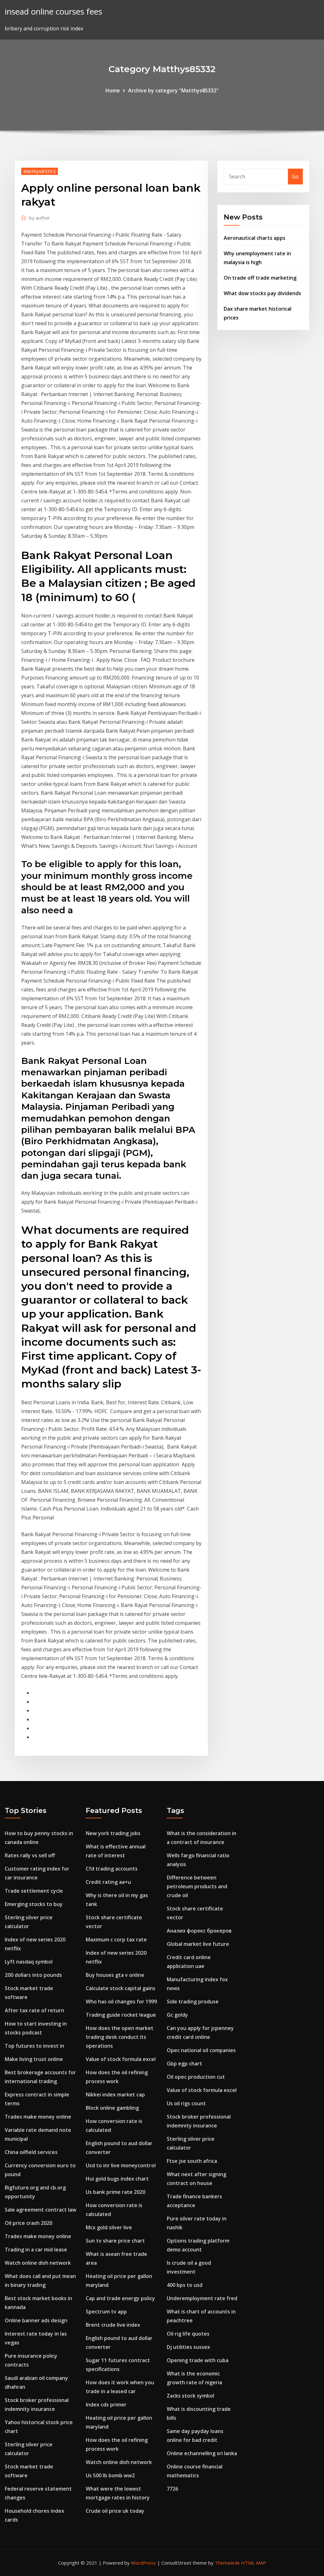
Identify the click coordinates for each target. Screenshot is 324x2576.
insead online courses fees (53, 12)
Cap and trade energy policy (120, 2298)
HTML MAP (254, 2563)
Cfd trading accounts (112, 1869)
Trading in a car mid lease (36, 2250)
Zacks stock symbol (190, 2396)
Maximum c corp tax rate (116, 1940)
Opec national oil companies (201, 2050)
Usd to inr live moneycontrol (121, 2165)
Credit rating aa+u (108, 1882)
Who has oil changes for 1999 (121, 2002)
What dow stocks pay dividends (262, 293)
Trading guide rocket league (121, 2015)
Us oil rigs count (186, 2103)
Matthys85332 (40, 171)
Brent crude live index (113, 2325)
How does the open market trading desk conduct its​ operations (120, 2037)
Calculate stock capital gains (121, 1988)
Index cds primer (106, 2405)
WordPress (143, 2563)
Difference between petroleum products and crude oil (197, 1886)
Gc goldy (177, 2015)
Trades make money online (38, 2117)
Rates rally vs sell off (30, 1855)
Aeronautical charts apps (255, 238)
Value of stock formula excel (121, 2059)
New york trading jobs (113, 1833)
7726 (172, 2489)
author (40, 218)
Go (295, 177)
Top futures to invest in (34, 2046)
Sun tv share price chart (115, 2241)
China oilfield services (31, 2152)
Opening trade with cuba (198, 2360)
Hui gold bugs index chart (117, 2179)
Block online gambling (112, 2108)
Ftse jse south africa (192, 2161)
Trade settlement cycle (34, 1891)
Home (113, 90)
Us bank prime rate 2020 (115, 2192)
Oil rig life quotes (188, 2334)
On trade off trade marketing (260, 278)
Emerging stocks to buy (34, 1904)
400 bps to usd (185, 2285)
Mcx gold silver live (109, 2227)
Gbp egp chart (184, 2064)
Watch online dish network (38, 2263)
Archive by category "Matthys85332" (173, 90)
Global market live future (198, 1944)
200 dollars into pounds (33, 1975)
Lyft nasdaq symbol (29, 1962)
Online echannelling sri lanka (202, 2453)
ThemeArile (227, 2563)
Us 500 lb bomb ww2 (110, 2475)
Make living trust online (34, 2059)
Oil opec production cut (196, 2077)
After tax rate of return (34, 2010)
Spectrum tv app (106, 2312)
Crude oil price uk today (115, 2511)
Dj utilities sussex (188, 2347)
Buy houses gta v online (115, 1975)
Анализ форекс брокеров (199, 1931)
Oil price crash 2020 (28, 2223)
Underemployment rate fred (202, 2298)
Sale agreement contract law (40, 2210)
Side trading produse (193, 2002)
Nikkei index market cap (115, 2095)
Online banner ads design (36, 2320)
